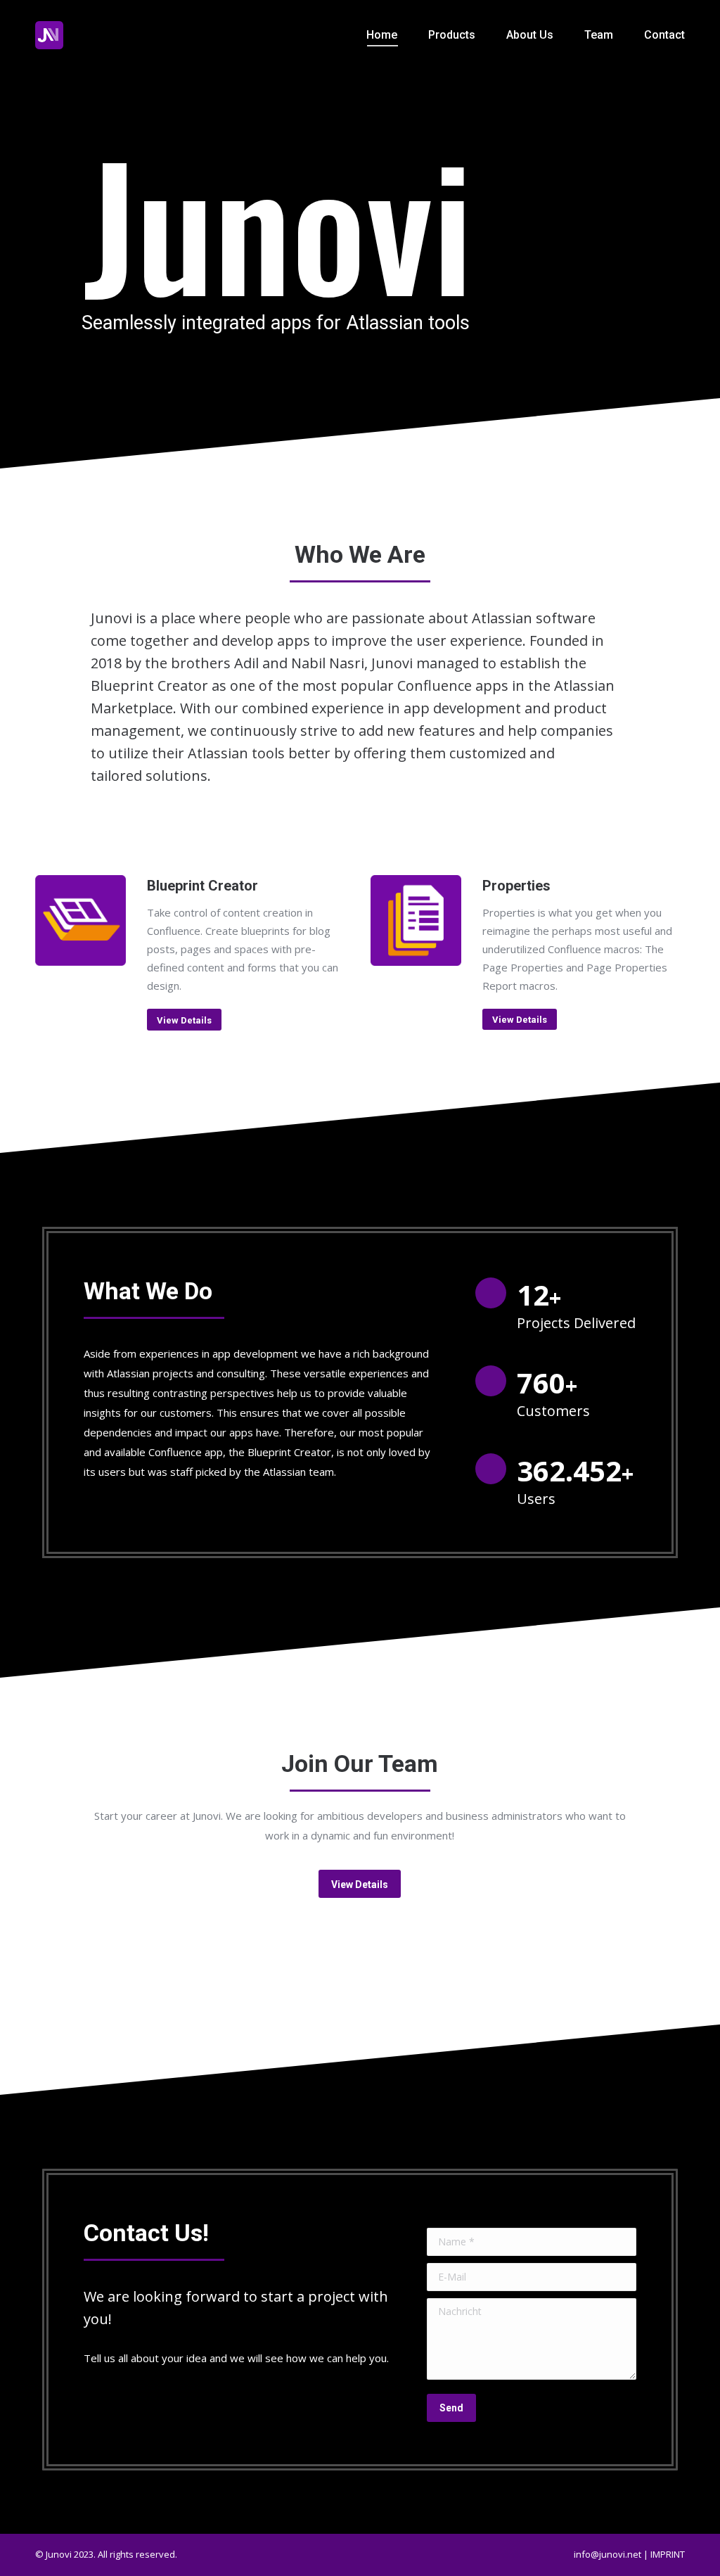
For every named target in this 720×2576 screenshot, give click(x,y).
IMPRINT (668, 2554)
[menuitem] (382, 35)
